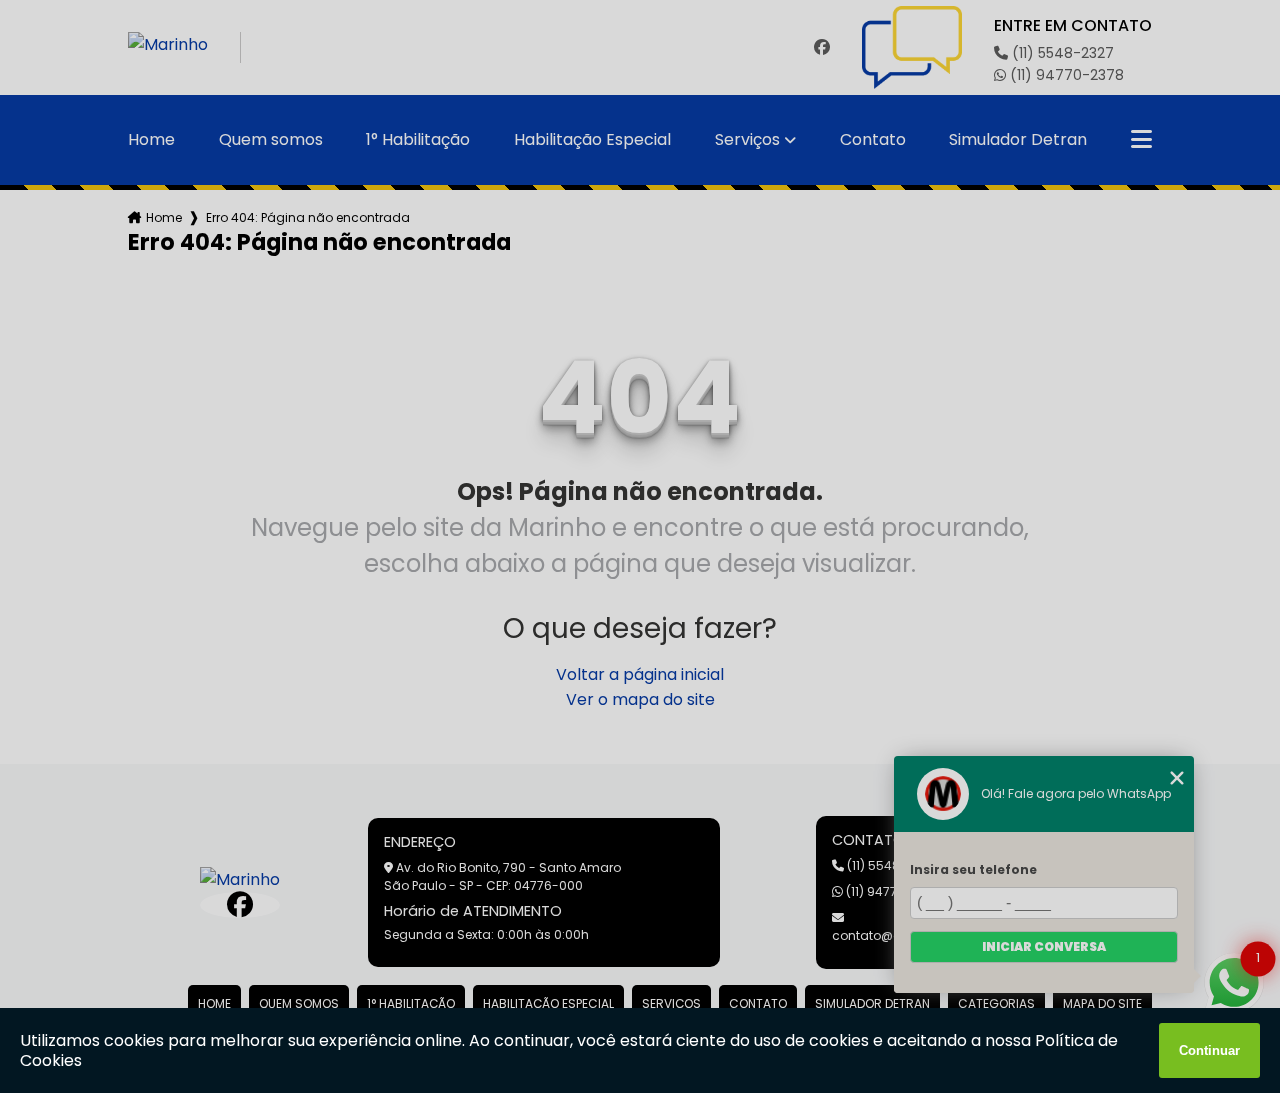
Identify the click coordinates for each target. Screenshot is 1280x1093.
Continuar (1209, 1050)
